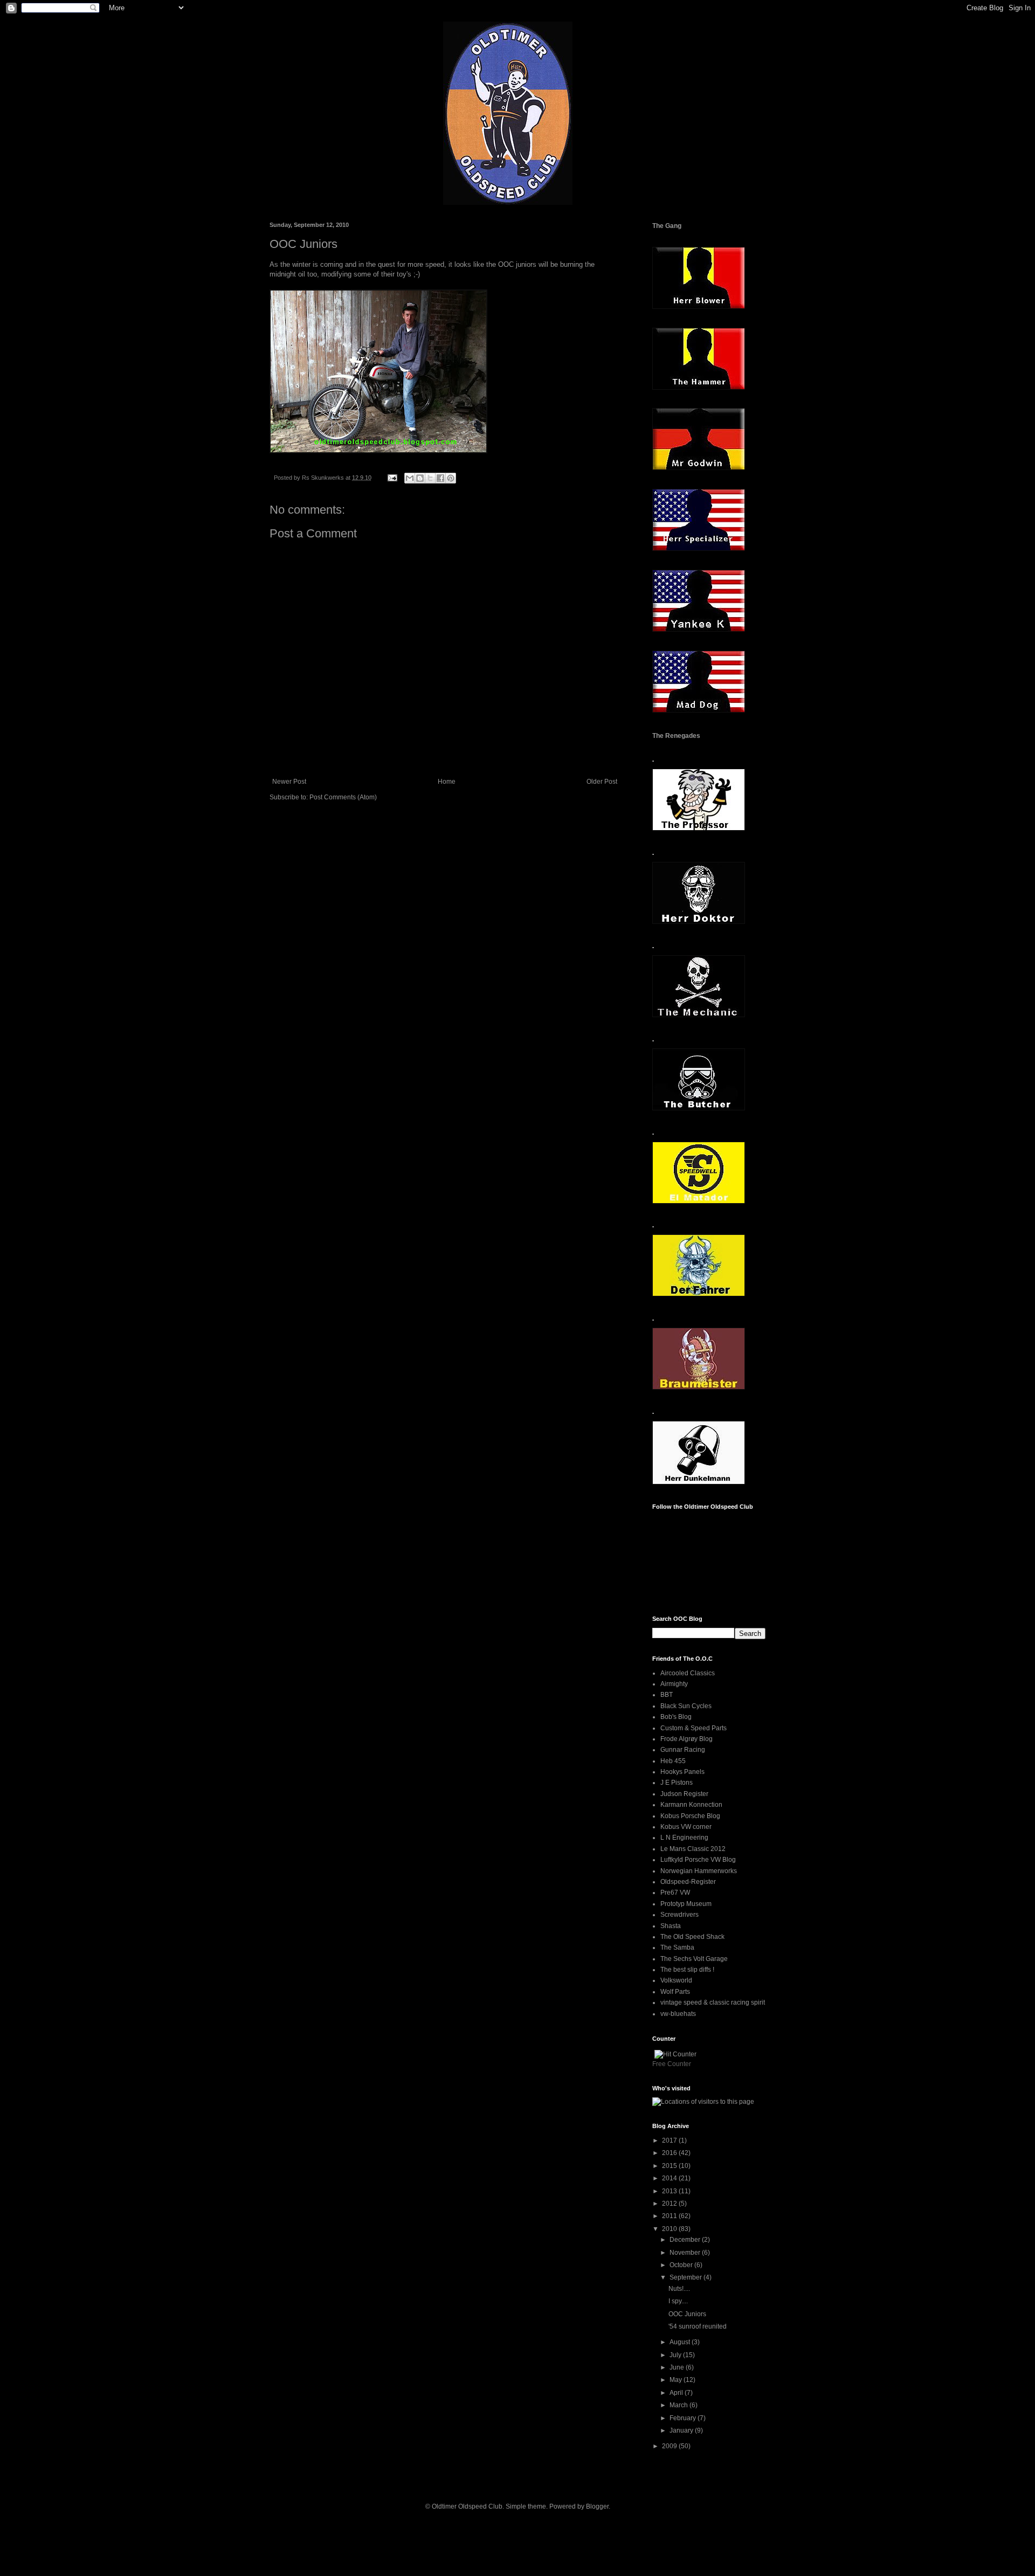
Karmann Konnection (691, 1805)
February (684, 2418)
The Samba (677, 1947)
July (676, 2355)
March (679, 2405)
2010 (670, 2229)
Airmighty (674, 1684)
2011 (670, 2216)
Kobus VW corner (686, 1827)
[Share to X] (430, 478)
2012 (670, 2204)
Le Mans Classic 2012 (693, 1849)
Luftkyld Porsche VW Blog (698, 1860)
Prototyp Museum (686, 1904)
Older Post (602, 782)
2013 (670, 2191)
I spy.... (678, 2301)
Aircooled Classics (688, 1673)
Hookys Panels (682, 1772)
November (686, 2253)
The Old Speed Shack (692, 1937)
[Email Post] (392, 478)
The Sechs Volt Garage (694, 1959)
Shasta (671, 1926)
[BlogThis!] (420, 478)
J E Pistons (677, 1783)
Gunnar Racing (683, 1750)
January (682, 2430)
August (681, 2342)
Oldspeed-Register (688, 1882)
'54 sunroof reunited (698, 2326)
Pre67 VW (675, 1893)
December (686, 2240)
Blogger (597, 2506)
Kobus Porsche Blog (690, 1816)
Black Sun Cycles (686, 1706)
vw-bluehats (678, 2014)
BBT (667, 1695)
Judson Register (684, 1794)
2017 (670, 2140)
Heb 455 (673, 1761)
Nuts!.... (679, 2289)
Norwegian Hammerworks (699, 1871)
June (678, 2367)
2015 (670, 2166)
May (677, 2380)
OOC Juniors (687, 2314)
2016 (670, 2153)
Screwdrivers (679, 1915)
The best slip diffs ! (687, 1970)
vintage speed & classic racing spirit (713, 2002)
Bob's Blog (676, 1717)
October (682, 2265)
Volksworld (676, 1980)
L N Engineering (684, 1838)
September (686, 2277)
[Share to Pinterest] (451, 478)
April (677, 2393)
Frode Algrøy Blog (686, 1739)
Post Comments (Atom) (343, 797)
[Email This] (410, 478)
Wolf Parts (675, 1992)
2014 (670, 2178)
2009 (670, 2446)
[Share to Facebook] (440, 478)
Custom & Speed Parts (694, 1728)
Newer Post (289, 782)
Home (447, 782)
